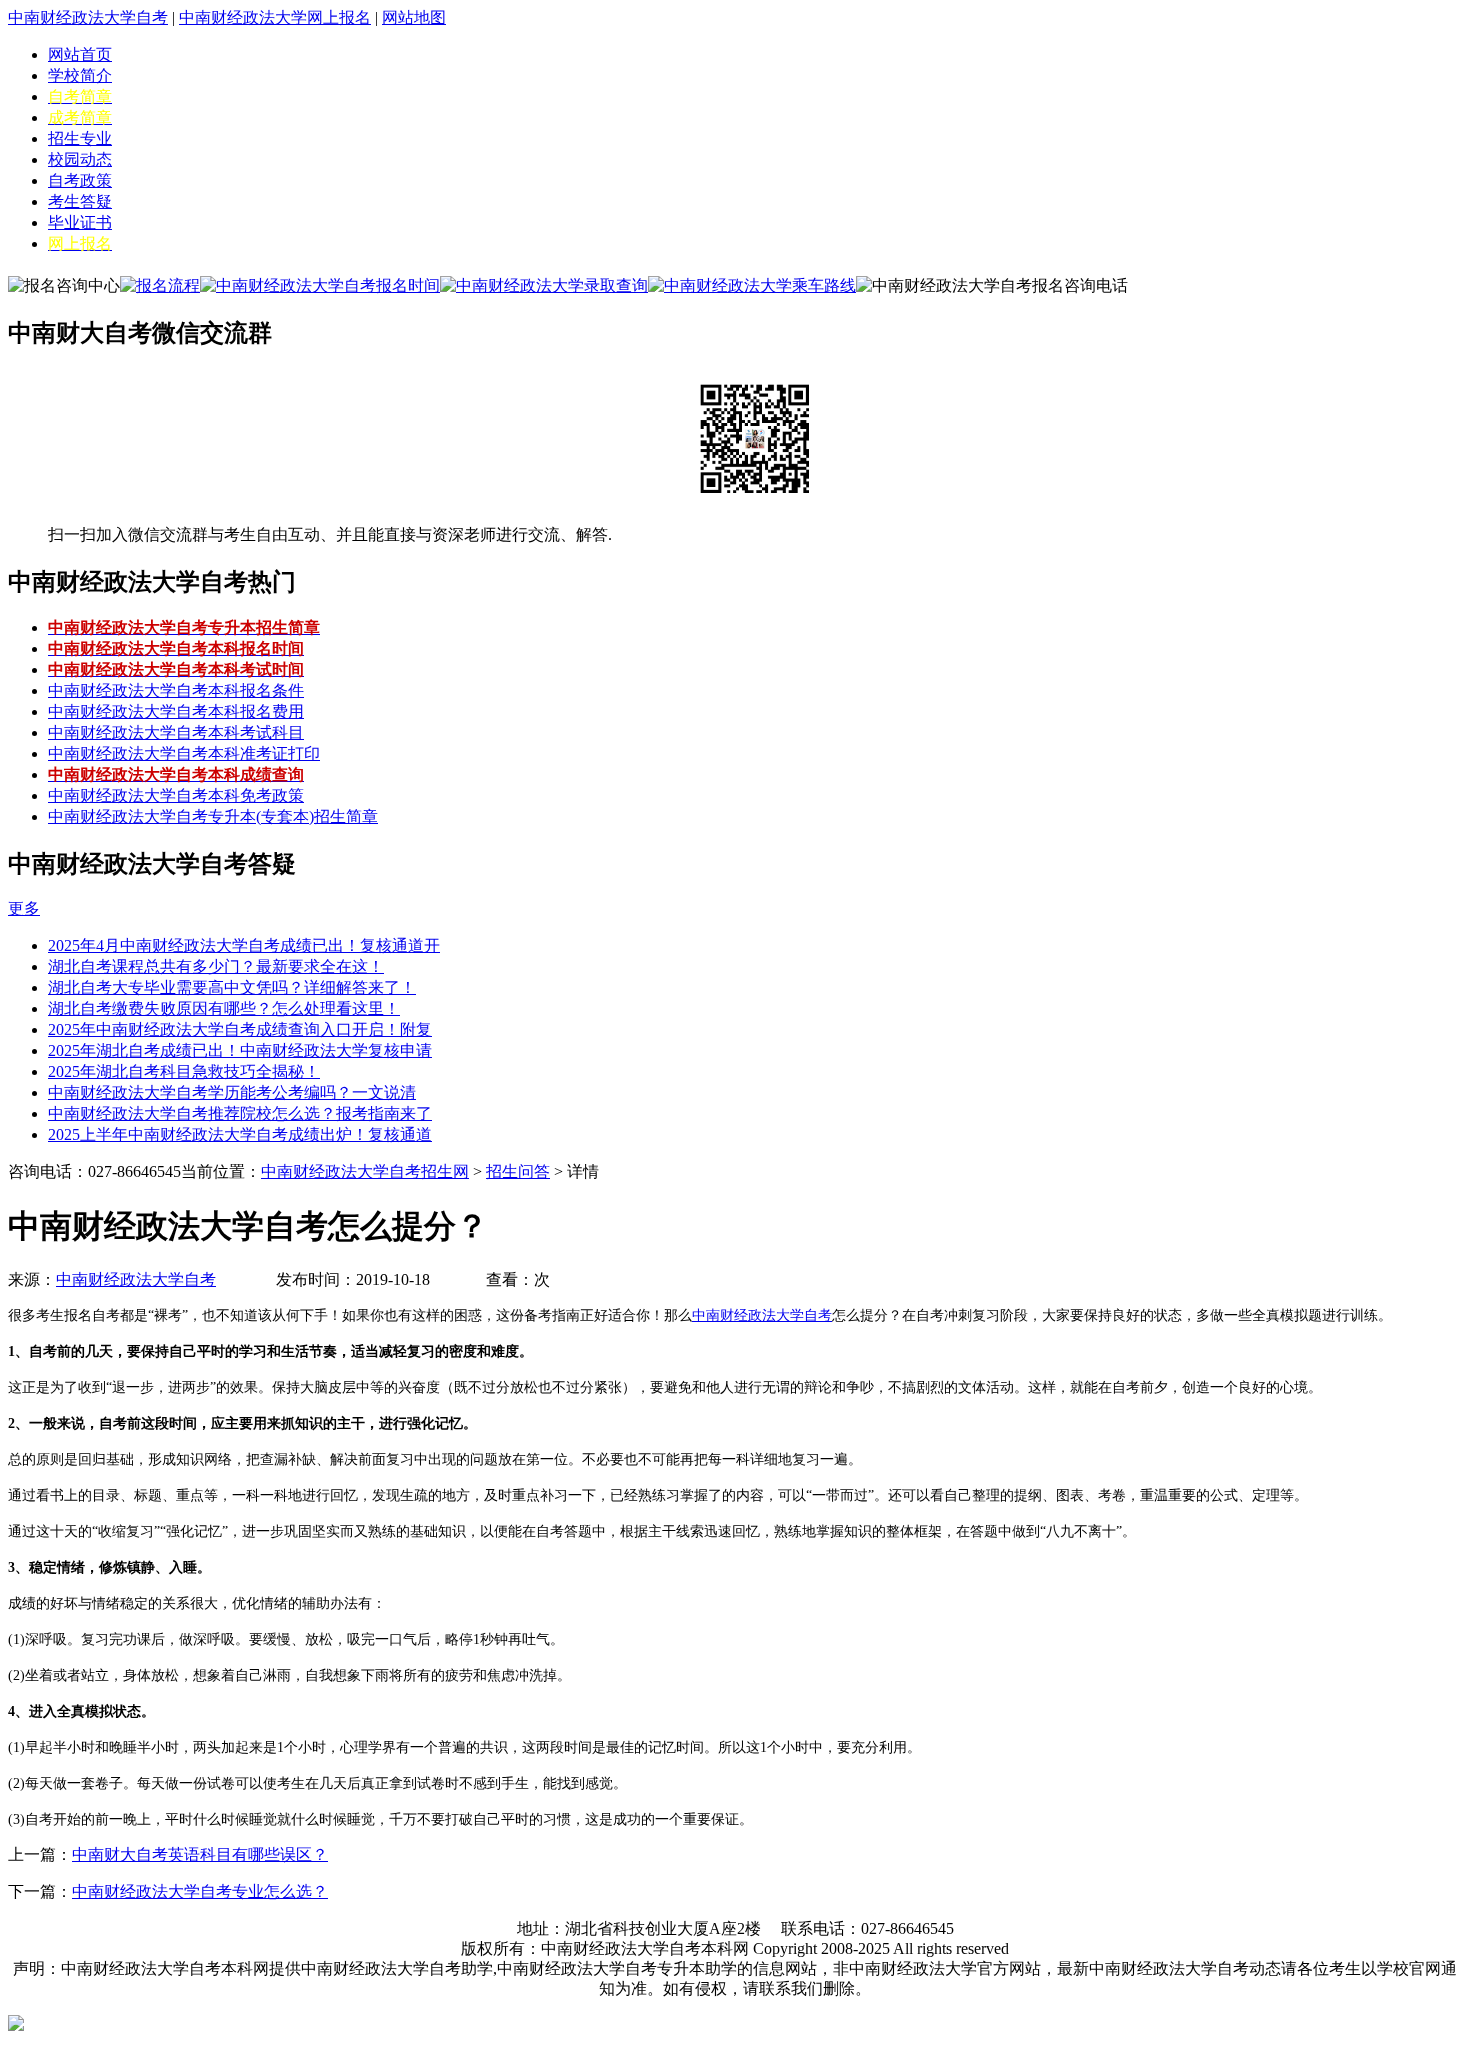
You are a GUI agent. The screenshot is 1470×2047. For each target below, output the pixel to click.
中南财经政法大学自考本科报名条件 (176, 690)
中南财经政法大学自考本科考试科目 (176, 732)
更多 (24, 908)
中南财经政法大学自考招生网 (365, 1171)
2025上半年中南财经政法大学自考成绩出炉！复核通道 (240, 1134)
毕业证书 (80, 222)
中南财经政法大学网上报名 (275, 17)
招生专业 (80, 138)
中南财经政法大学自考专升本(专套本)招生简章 (213, 816)
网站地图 (414, 17)
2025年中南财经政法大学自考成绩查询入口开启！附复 (240, 1029)
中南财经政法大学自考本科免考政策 (176, 795)
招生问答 (518, 1171)
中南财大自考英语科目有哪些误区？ (200, 1854)
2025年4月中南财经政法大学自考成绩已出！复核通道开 (244, 945)
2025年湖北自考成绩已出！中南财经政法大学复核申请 (240, 1050)
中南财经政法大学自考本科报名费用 (176, 711)
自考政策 (80, 180)
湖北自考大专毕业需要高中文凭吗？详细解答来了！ (232, 987)
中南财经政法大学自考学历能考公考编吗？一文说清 (232, 1092)
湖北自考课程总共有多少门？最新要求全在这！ (216, 966)
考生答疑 (80, 201)
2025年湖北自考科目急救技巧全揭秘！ (184, 1071)
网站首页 (80, 54)
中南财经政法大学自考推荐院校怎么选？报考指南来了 (240, 1113)
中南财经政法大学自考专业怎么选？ (200, 1891)
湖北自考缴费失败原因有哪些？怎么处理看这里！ (224, 1008)
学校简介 (80, 75)
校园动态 (80, 159)
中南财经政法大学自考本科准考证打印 (184, 753)
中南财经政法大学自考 (88, 17)
